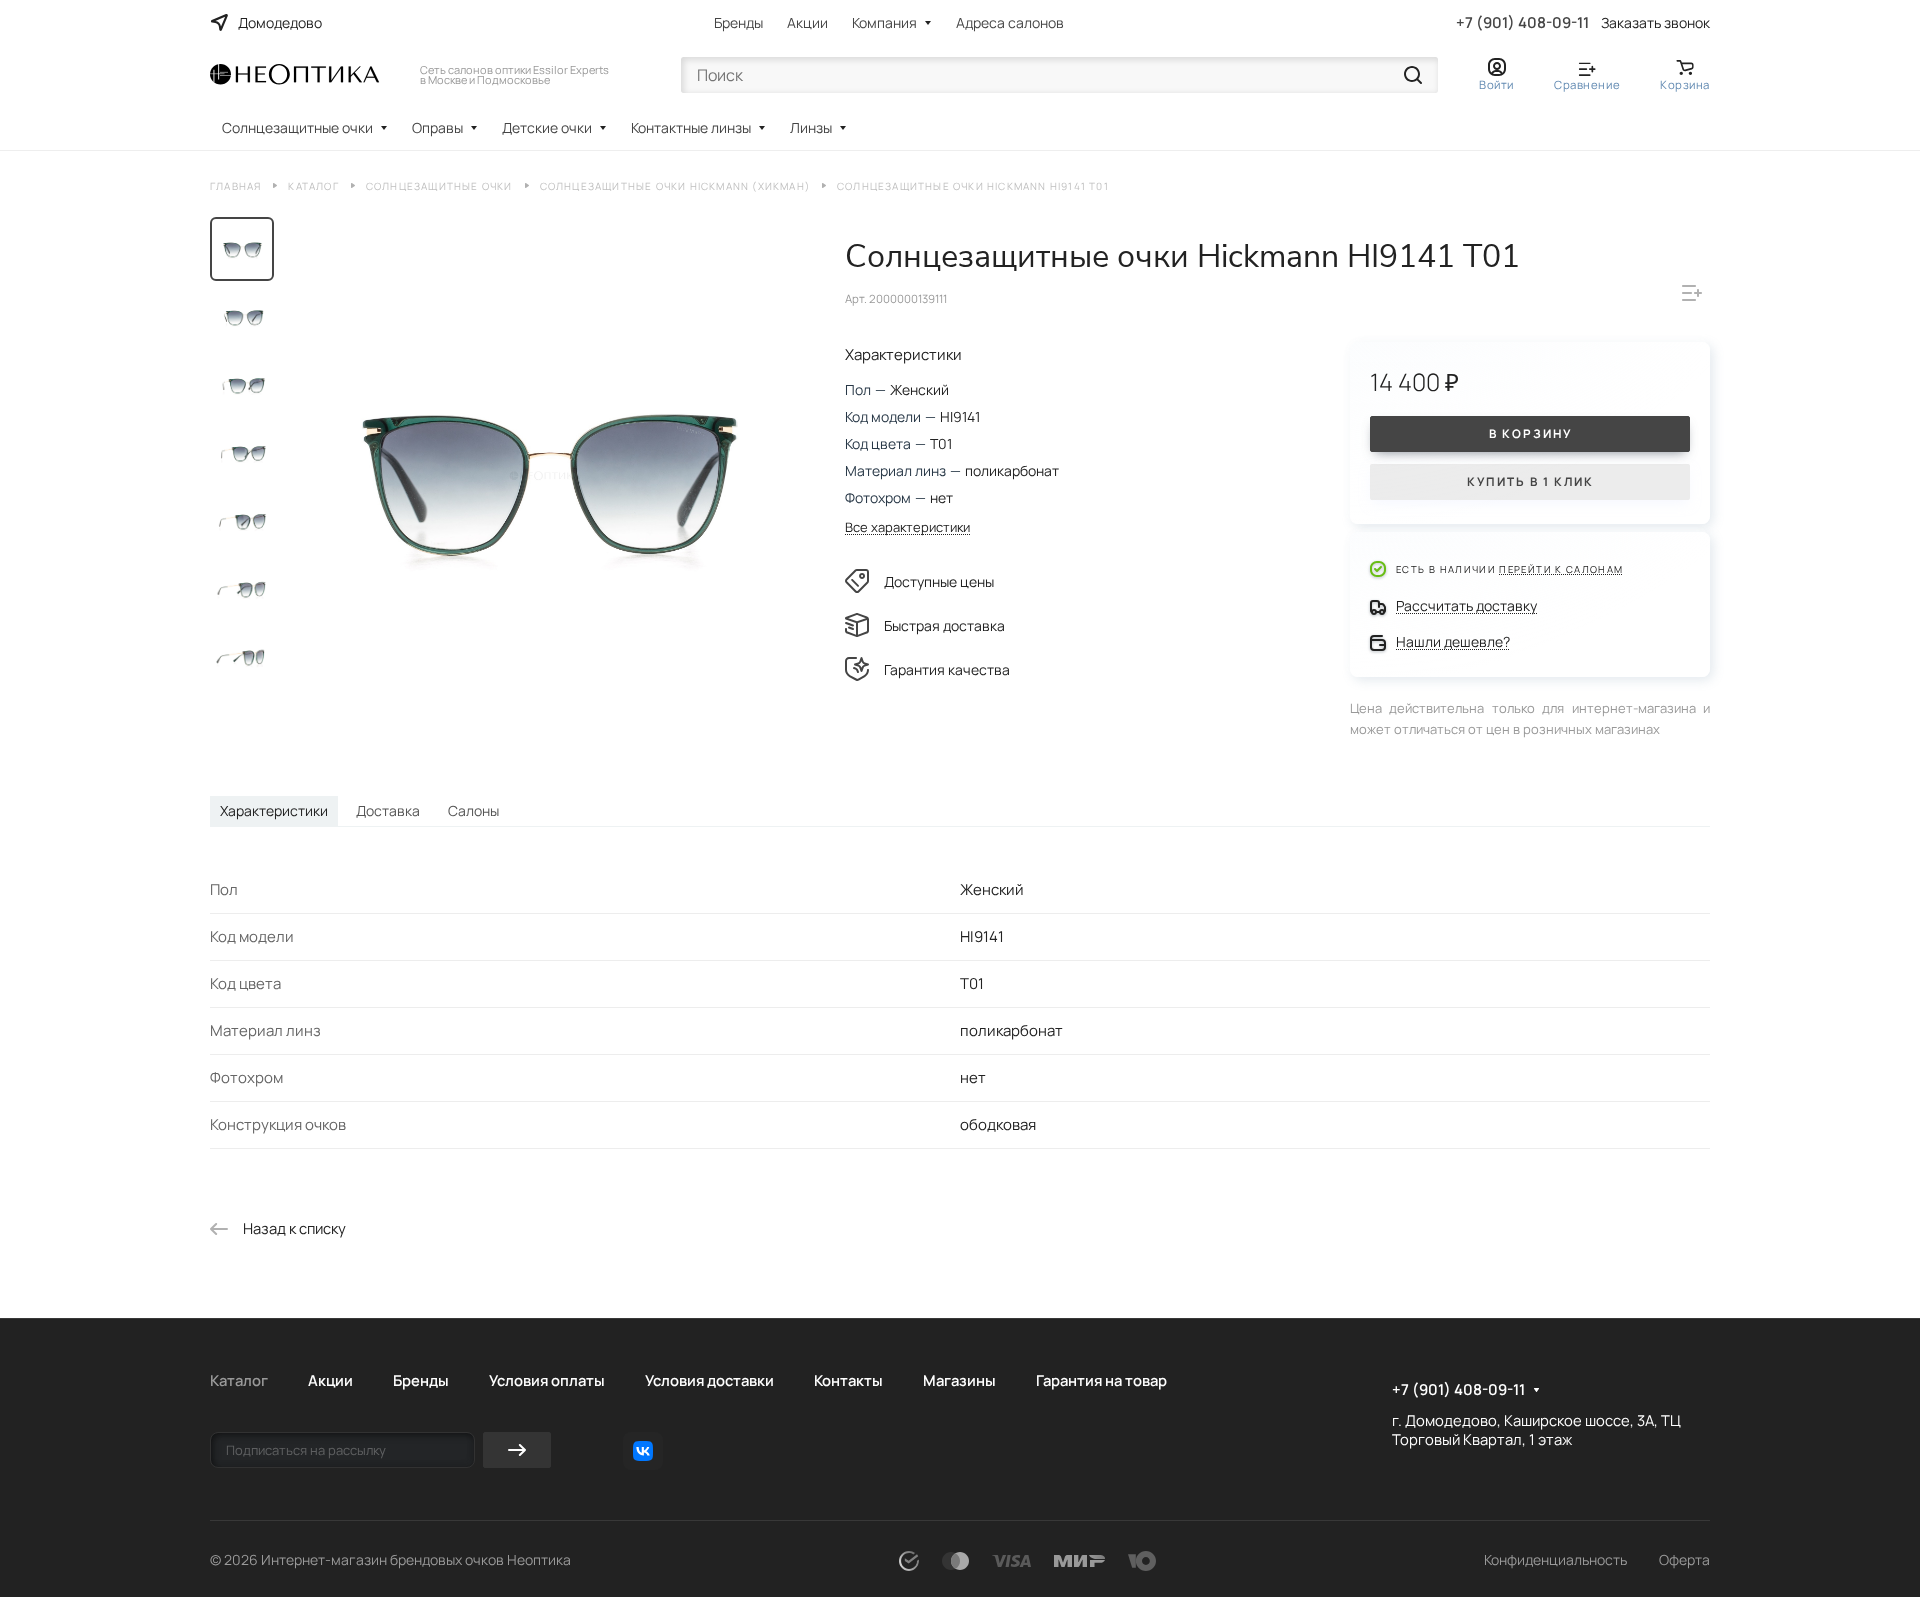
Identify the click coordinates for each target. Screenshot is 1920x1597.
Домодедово (280, 22)
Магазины (959, 1380)
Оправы (437, 127)
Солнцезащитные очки (297, 127)
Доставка (388, 810)
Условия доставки (709, 1380)
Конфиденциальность (1555, 1559)
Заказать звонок (1655, 23)
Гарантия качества (947, 669)
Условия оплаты (547, 1380)
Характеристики (274, 810)
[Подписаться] (517, 1450)
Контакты (848, 1380)
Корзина (1685, 84)
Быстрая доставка (944, 625)
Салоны (473, 810)
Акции (807, 22)
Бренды (738, 22)
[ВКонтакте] (643, 1451)
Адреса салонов (1010, 22)
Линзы (811, 127)
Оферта (1684, 1559)
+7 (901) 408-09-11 (1522, 23)
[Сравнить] (1692, 293)
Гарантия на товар (1101, 1380)
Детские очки (547, 127)
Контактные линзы (691, 127)
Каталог (239, 1380)
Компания (884, 22)
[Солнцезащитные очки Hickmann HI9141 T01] (545, 476)
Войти (1496, 84)
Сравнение (1587, 84)
